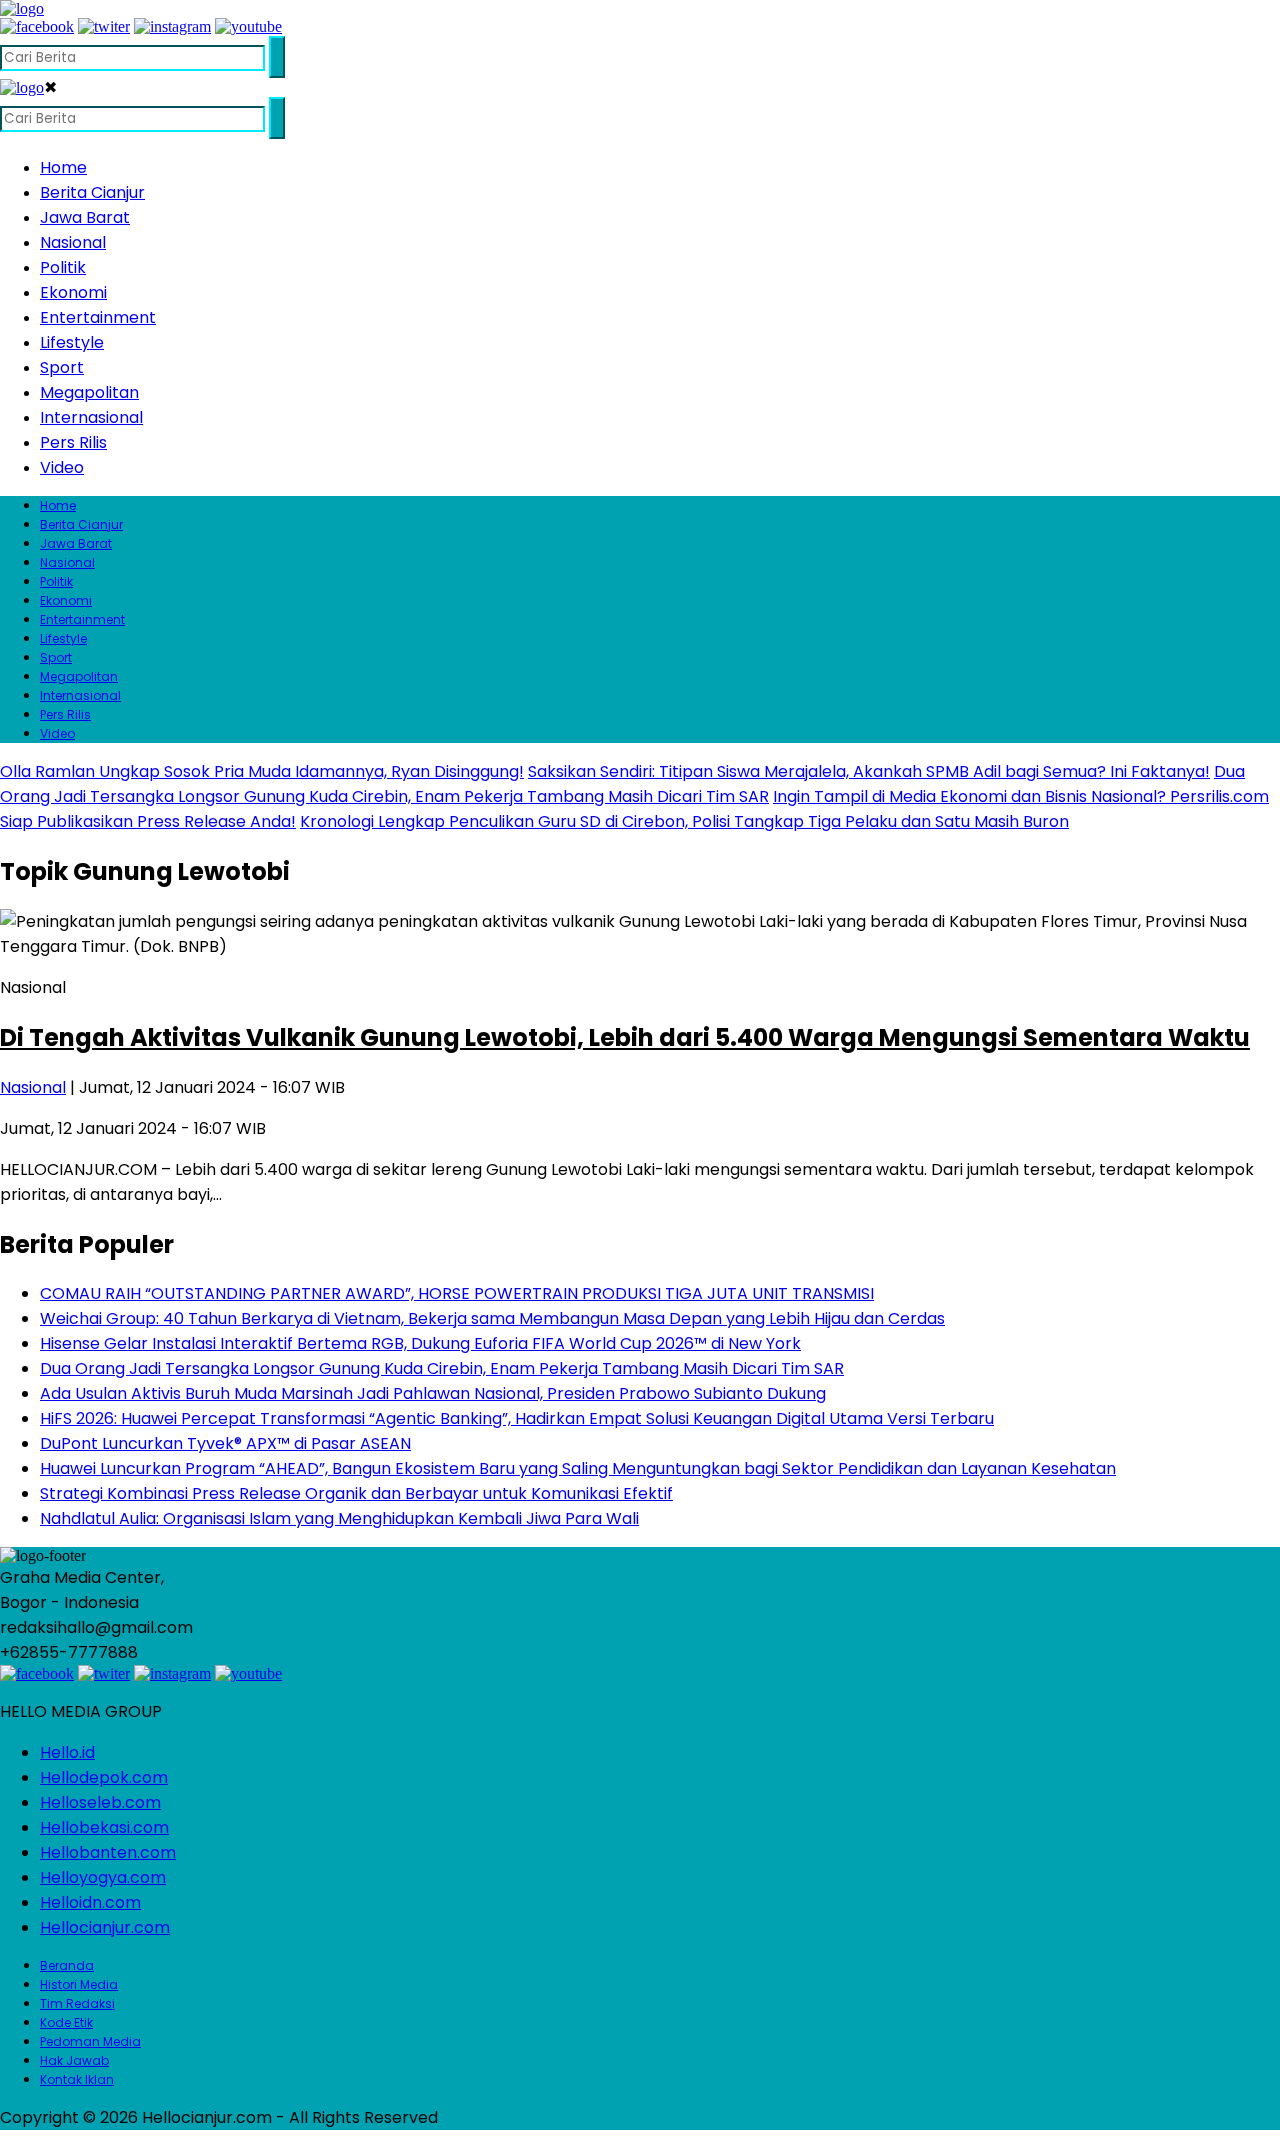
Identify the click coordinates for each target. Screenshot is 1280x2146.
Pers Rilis (73, 442)
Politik (63, 267)
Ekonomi (73, 292)
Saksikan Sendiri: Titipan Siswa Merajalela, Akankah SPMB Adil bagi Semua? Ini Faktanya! (869, 771)
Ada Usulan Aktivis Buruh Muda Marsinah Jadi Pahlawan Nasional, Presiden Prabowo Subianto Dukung (433, 1393)
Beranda (67, 1965)
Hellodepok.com (104, 1777)
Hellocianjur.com (105, 1927)
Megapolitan (89, 392)
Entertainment (98, 317)
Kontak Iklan (77, 2079)
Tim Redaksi (77, 2003)
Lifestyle (72, 342)
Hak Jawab (74, 2060)
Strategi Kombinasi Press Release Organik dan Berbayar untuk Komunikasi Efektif (356, 1493)
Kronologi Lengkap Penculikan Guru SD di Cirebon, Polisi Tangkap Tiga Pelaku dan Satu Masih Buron (684, 821)
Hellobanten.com (108, 1852)
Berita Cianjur (92, 192)
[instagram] (172, 26)
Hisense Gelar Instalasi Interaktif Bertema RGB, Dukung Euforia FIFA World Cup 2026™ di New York (420, 1343)
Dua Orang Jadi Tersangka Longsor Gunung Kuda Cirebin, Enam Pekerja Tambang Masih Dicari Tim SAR (442, 1368)
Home (63, 167)
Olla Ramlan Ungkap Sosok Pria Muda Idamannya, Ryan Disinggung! (262, 771)
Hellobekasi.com (104, 1827)
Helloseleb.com (100, 1802)
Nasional (73, 242)
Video (62, 467)
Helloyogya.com (103, 1877)
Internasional (91, 417)
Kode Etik (66, 2022)
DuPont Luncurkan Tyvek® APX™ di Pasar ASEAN (225, 1443)
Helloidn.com (90, 1902)
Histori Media (79, 1984)
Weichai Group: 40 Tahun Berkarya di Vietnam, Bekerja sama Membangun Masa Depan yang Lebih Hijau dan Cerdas (492, 1318)
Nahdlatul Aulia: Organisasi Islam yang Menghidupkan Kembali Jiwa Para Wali (339, 1518)
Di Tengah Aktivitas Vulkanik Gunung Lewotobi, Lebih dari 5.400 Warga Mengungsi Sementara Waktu (625, 1037)
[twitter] (104, 26)
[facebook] (37, 26)
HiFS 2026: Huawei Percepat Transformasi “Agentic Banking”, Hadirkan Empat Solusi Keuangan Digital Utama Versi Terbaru (517, 1418)
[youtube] (248, 26)
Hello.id (67, 1752)
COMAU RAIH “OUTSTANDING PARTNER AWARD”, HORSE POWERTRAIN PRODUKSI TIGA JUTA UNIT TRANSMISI (457, 1293)
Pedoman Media (90, 2041)
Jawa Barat (85, 217)
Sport (62, 367)
